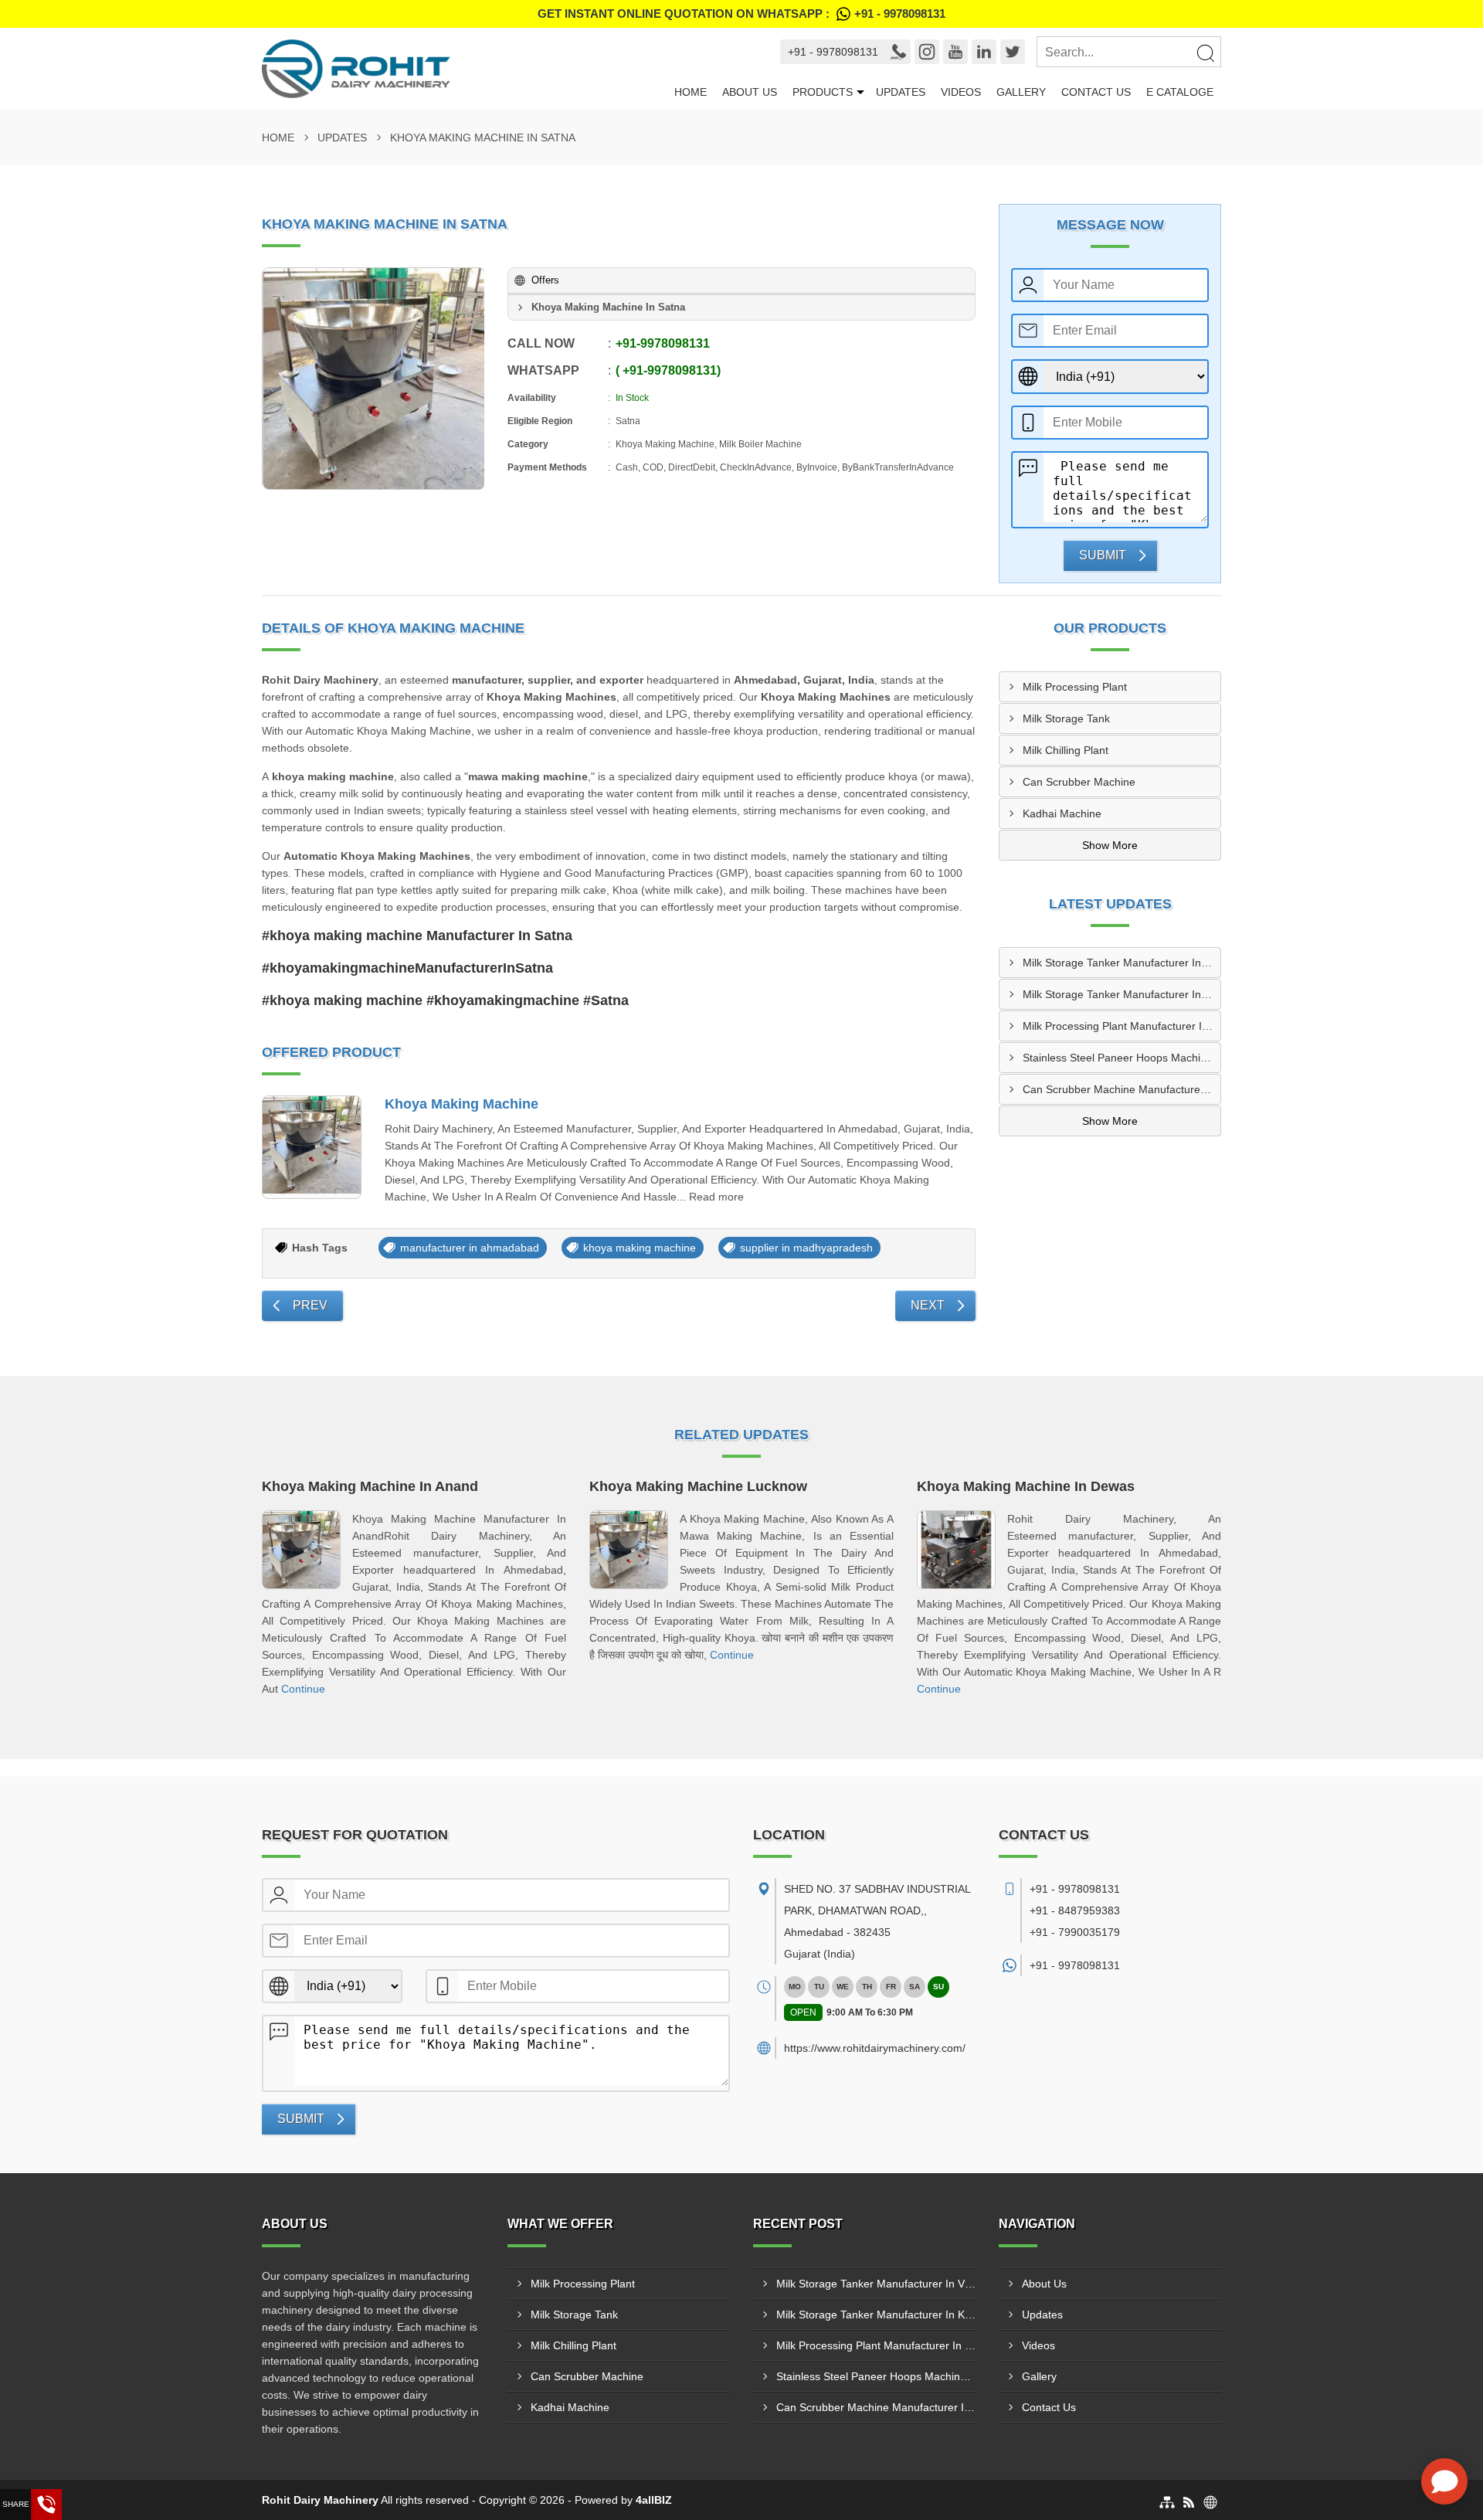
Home (691, 92)
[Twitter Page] (1013, 52)
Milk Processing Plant (1075, 687)
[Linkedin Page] (984, 52)
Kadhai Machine (1062, 813)
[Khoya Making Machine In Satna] (374, 379)
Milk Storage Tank (1066, 718)
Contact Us (1096, 92)
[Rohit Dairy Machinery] (464, 69)
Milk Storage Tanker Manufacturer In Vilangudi (1122, 963)
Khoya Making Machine (462, 1104)
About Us (750, 92)
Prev (310, 1305)
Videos (961, 92)
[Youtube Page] (955, 52)
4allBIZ (654, 2500)
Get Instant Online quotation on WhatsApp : (741, 14)
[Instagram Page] (927, 52)
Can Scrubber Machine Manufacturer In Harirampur (1122, 1089)
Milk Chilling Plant (1066, 750)
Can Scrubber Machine (1079, 782)
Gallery (1021, 92)
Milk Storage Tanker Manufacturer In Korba (1122, 994)
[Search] (1205, 53)
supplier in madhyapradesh (806, 1248)
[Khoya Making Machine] (312, 1148)
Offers (545, 280)
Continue (303, 1689)
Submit (1103, 555)
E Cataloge (1180, 92)
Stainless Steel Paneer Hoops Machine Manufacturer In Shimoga (1122, 1058)
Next (928, 1305)
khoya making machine (640, 1248)
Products (823, 92)
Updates (901, 92)
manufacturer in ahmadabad (470, 1248)
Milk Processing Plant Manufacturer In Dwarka (1122, 1026)
